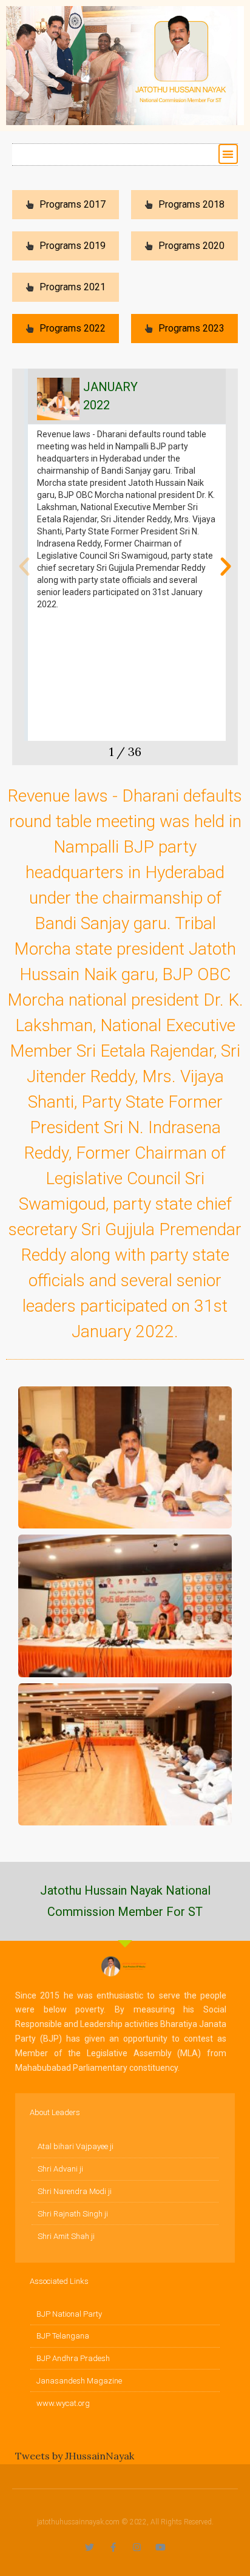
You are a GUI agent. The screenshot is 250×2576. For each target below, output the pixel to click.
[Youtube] (160, 2547)
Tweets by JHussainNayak (75, 2456)
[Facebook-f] (113, 2547)
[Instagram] (137, 2547)
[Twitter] (90, 2547)
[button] (228, 154)
